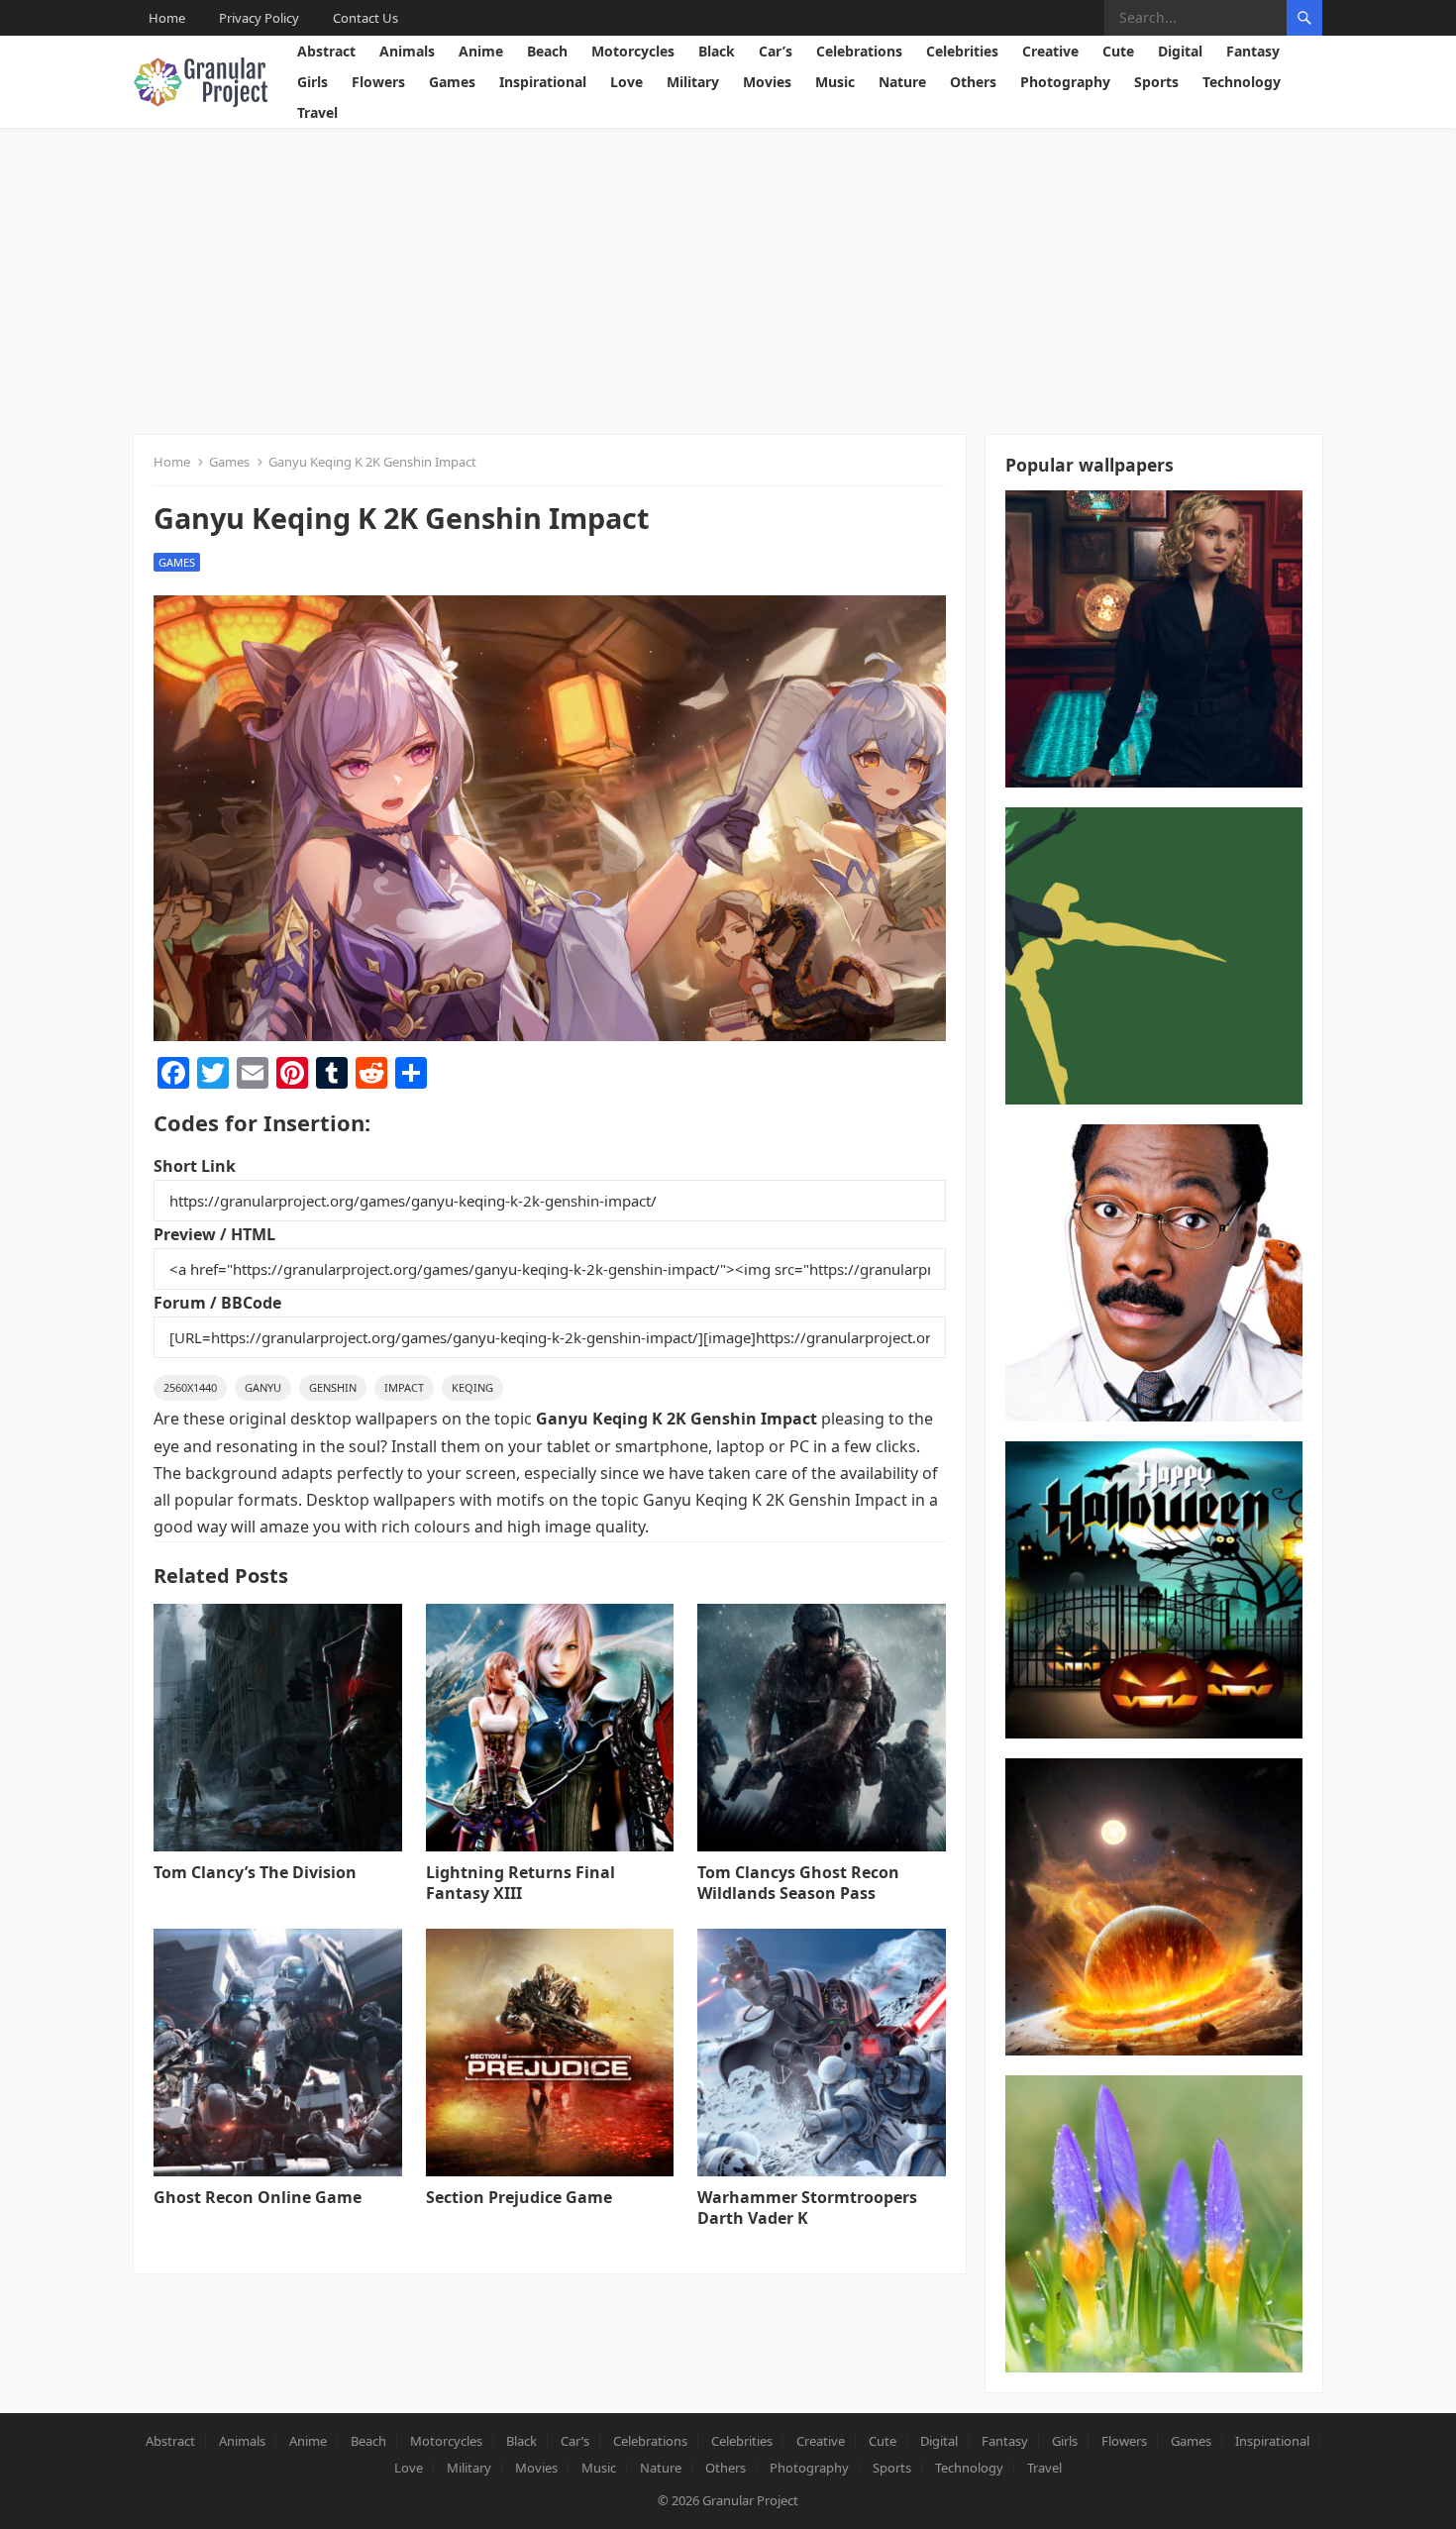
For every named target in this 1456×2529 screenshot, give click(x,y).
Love (626, 82)
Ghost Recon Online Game (258, 2197)
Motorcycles (633, 51)
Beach (547, 51)
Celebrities (962, 51)
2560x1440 (190, 1387)
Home (167, 18)
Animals (407, 51)
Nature (902, 82)
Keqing (472, 1387)
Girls (312, 82)
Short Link (195, 1166)
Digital (1180, 51)
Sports (1156, 82)
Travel (317, 112)
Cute (1118, 51)
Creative (1050, 51)
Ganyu (263, 1387)
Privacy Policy (259, 18)
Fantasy (1253, 51)
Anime (481, 51)
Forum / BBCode (217, 1303)
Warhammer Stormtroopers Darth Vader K (807, 2208)
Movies (767, 82)
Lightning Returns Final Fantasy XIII (520, 1883)
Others (973, 82)
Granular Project (750, 2500)
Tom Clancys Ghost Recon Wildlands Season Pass (798, 1883)
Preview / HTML (214, 1234)
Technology (1242, 82)
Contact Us (365, 18)
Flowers (378, 82)
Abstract (326, 51)
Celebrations (859, 51)
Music (835, 82)
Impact (404, 1387)
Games (452, 82)
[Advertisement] (728, 276)
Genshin (333, 1387)
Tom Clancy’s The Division (255, 1872)
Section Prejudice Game (519, 2197)
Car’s (776, 51)
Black (717, 51)
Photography (1065, 82)
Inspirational (543, 82)
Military (693, 82)
